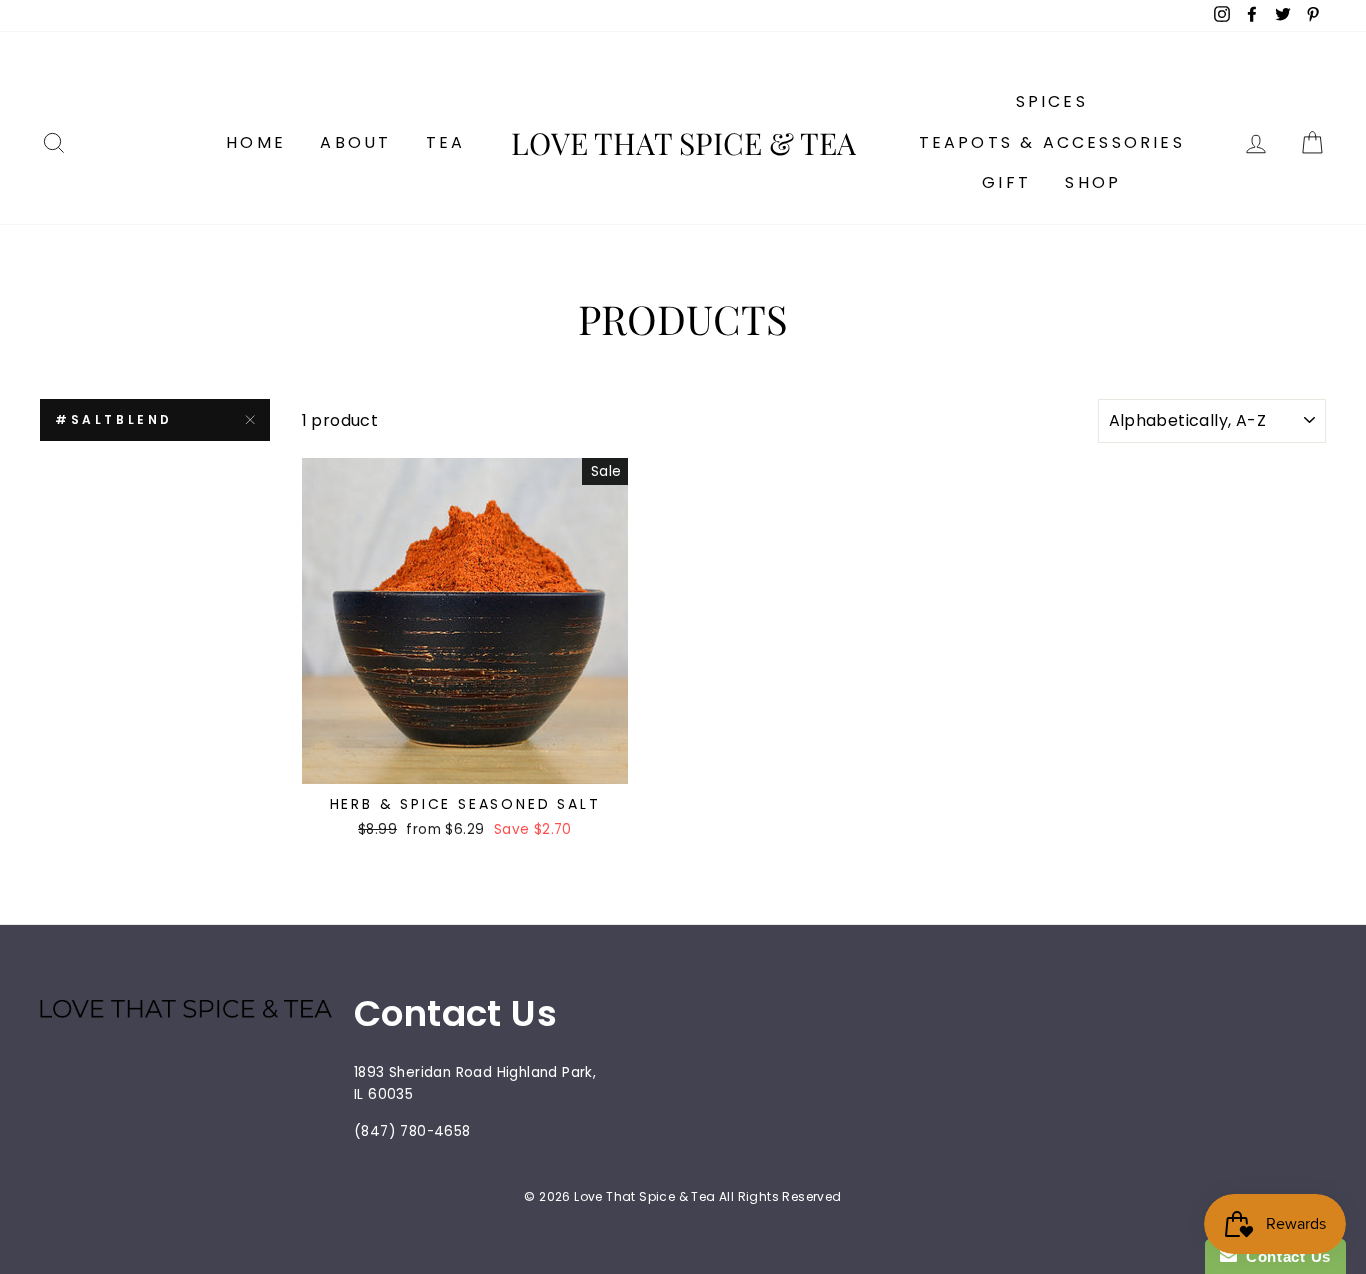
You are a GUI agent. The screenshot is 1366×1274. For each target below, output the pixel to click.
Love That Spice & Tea (683, 143)
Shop (1093, 182)
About (355, 142)
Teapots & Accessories (1052, 142)
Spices (1052, 101)
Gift (1006, 182)
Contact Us (1284, 1256)
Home (256, 142)
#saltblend (114, 419)
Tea (446, 142)
